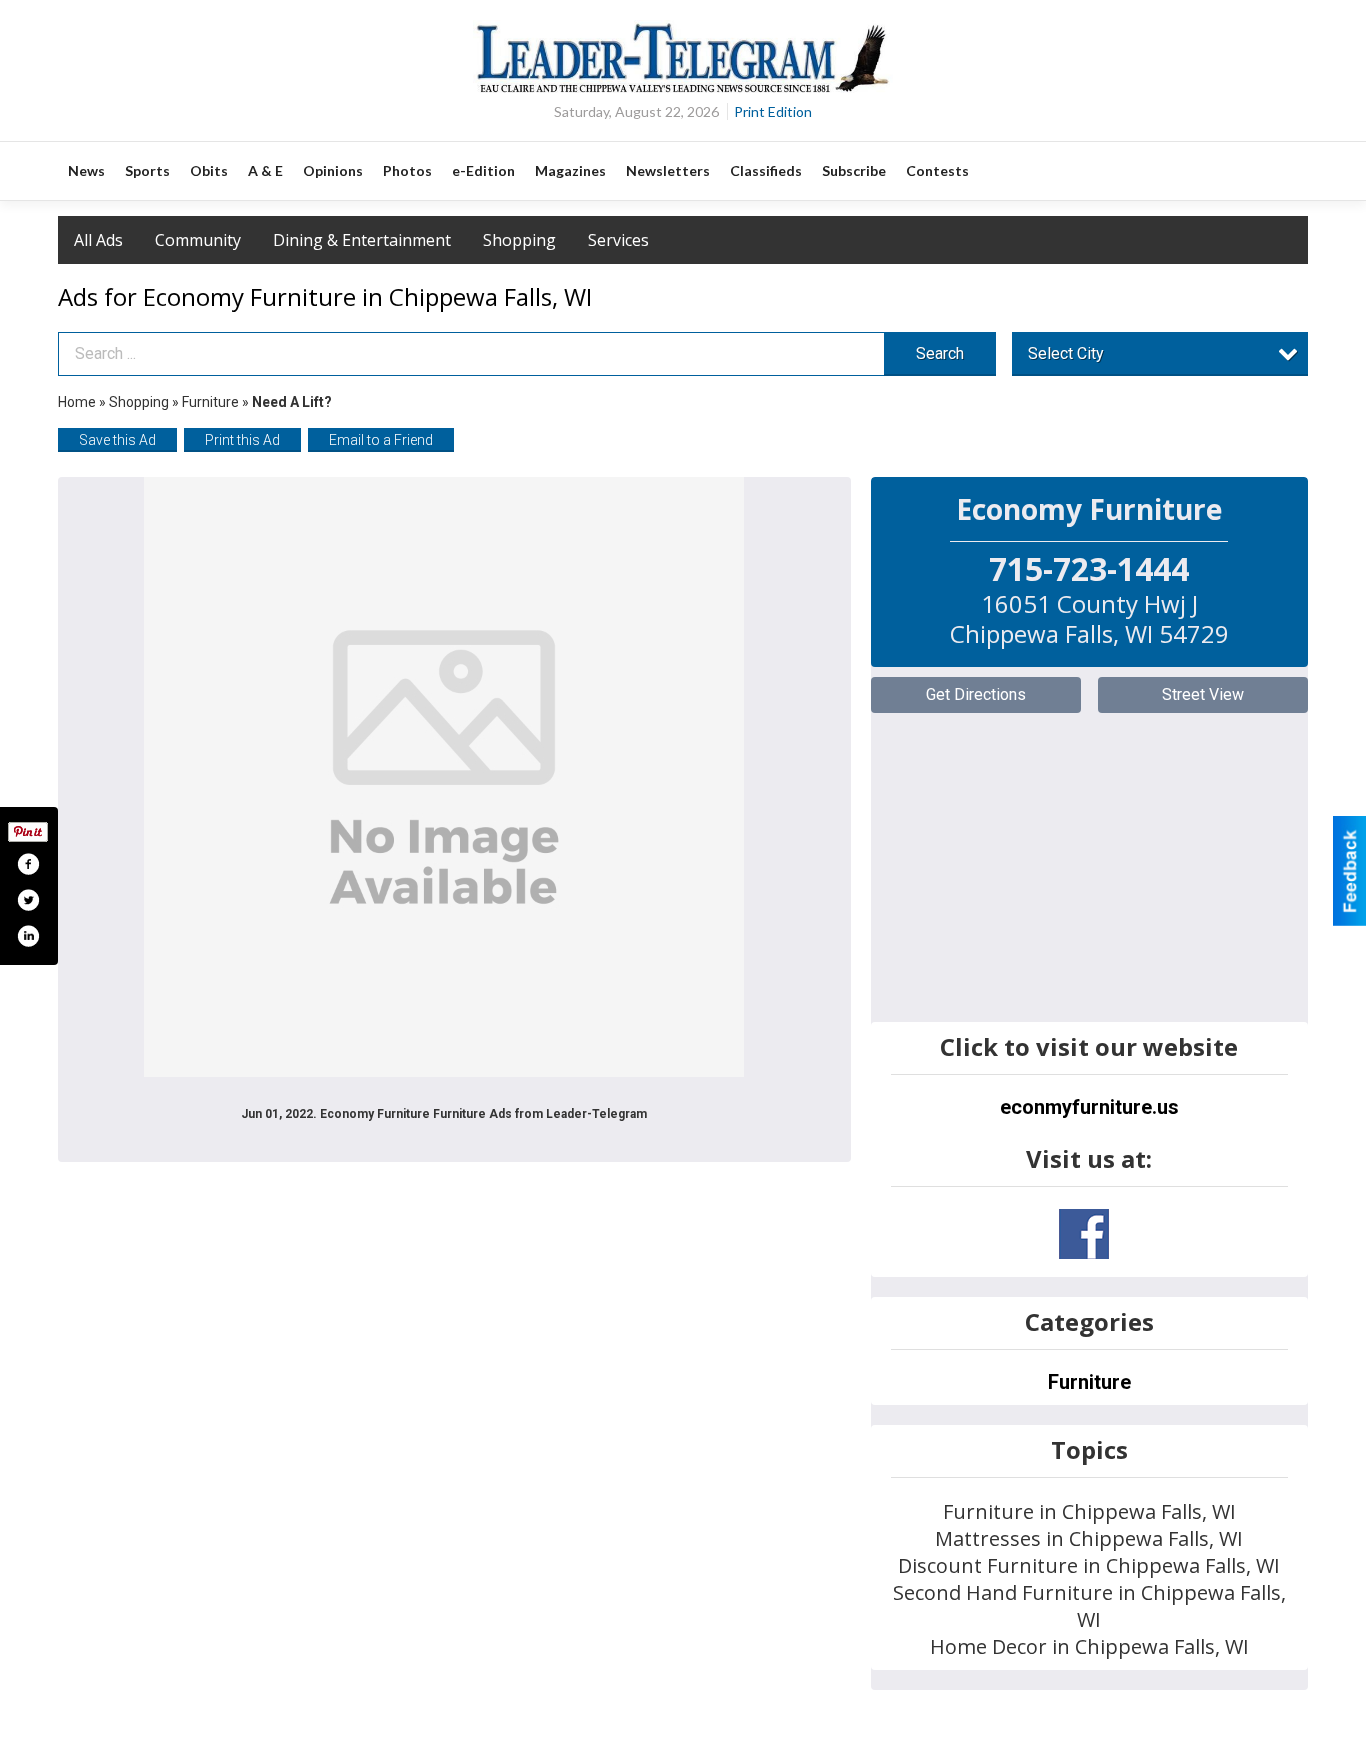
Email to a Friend (381, 440)
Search (940, 353)
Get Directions (976, 694)
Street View (1203, 694)
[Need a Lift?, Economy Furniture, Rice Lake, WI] (444, 777)
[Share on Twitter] (28, 900)
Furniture (210, 402)
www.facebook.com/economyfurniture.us (1084, 1234)
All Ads (98, 240)
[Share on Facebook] (28, 864)
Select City (1066, 353)
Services (618, 240)
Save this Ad (117, 440)
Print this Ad (242, 440)
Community (198, 240)
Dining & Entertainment (362, 240)
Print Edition (773, 111)
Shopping (519, 240)
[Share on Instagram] (28, 936)
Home (77, 402)
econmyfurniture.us (1089, 1107)
